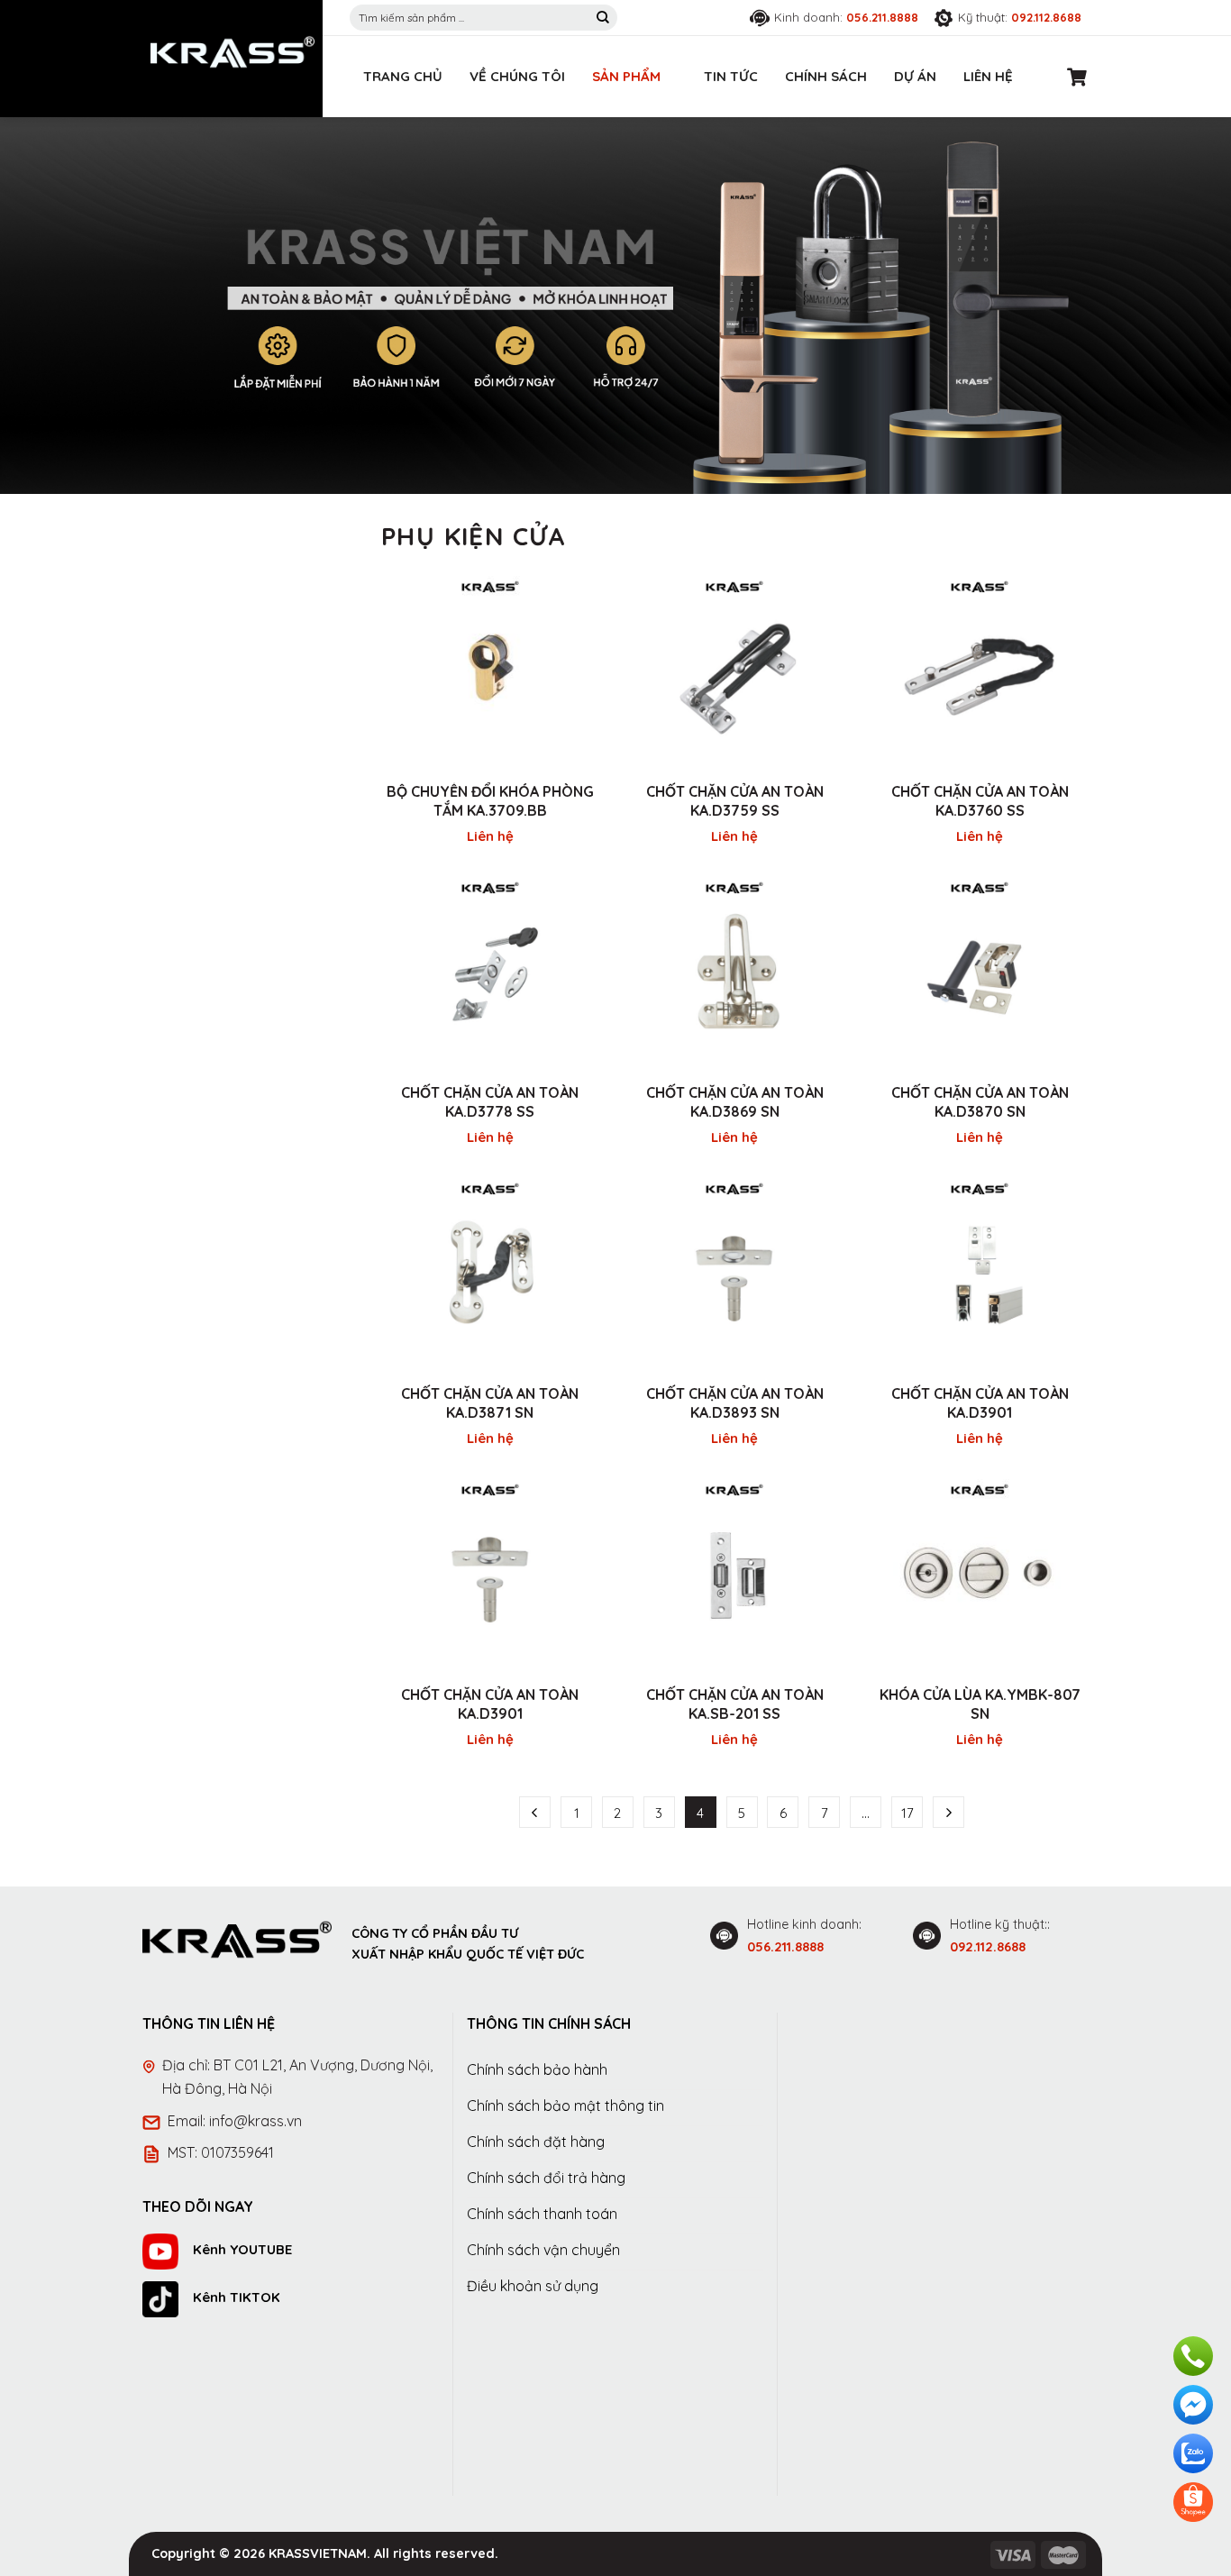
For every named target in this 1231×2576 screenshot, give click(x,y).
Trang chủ (403, 76)
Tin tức (731, 76)
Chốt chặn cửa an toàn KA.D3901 (980, 1403)
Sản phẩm (626, 76)
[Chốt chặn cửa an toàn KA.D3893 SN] (735, 1271)
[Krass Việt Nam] (233, 52)
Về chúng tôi (517, 76)
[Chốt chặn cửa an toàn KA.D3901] (980, 1271)
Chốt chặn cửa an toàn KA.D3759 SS (735, 801)
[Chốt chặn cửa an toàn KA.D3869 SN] (735, 970)
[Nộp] (603, 18)
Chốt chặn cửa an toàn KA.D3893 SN (735, 1403)
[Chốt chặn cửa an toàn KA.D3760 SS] (980, 669)
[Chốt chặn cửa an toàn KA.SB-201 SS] (735, 1572)
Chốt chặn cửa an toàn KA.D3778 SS (490, 1102)
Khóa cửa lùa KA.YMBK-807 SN (980, 1704)
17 (907, 1813)
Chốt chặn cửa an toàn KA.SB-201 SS (735, 1704)
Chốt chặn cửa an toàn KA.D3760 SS (980, 801)
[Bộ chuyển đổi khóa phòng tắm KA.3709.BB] (490, 669)
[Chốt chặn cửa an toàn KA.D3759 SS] (735, 669)
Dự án (915, 76)
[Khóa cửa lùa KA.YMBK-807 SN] (980, 1572)
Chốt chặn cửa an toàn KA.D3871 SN (490, 1403)
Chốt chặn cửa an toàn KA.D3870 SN (980, 1102)
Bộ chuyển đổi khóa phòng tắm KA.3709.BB (490, 801)
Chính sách (826, 76)
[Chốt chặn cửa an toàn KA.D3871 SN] (490, 1271)
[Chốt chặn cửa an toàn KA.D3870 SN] (980, 970)
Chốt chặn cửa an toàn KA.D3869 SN (735, 1102)
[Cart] (1077, 77)
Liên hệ (988, 76)
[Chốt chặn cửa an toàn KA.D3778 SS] (490, 970)
